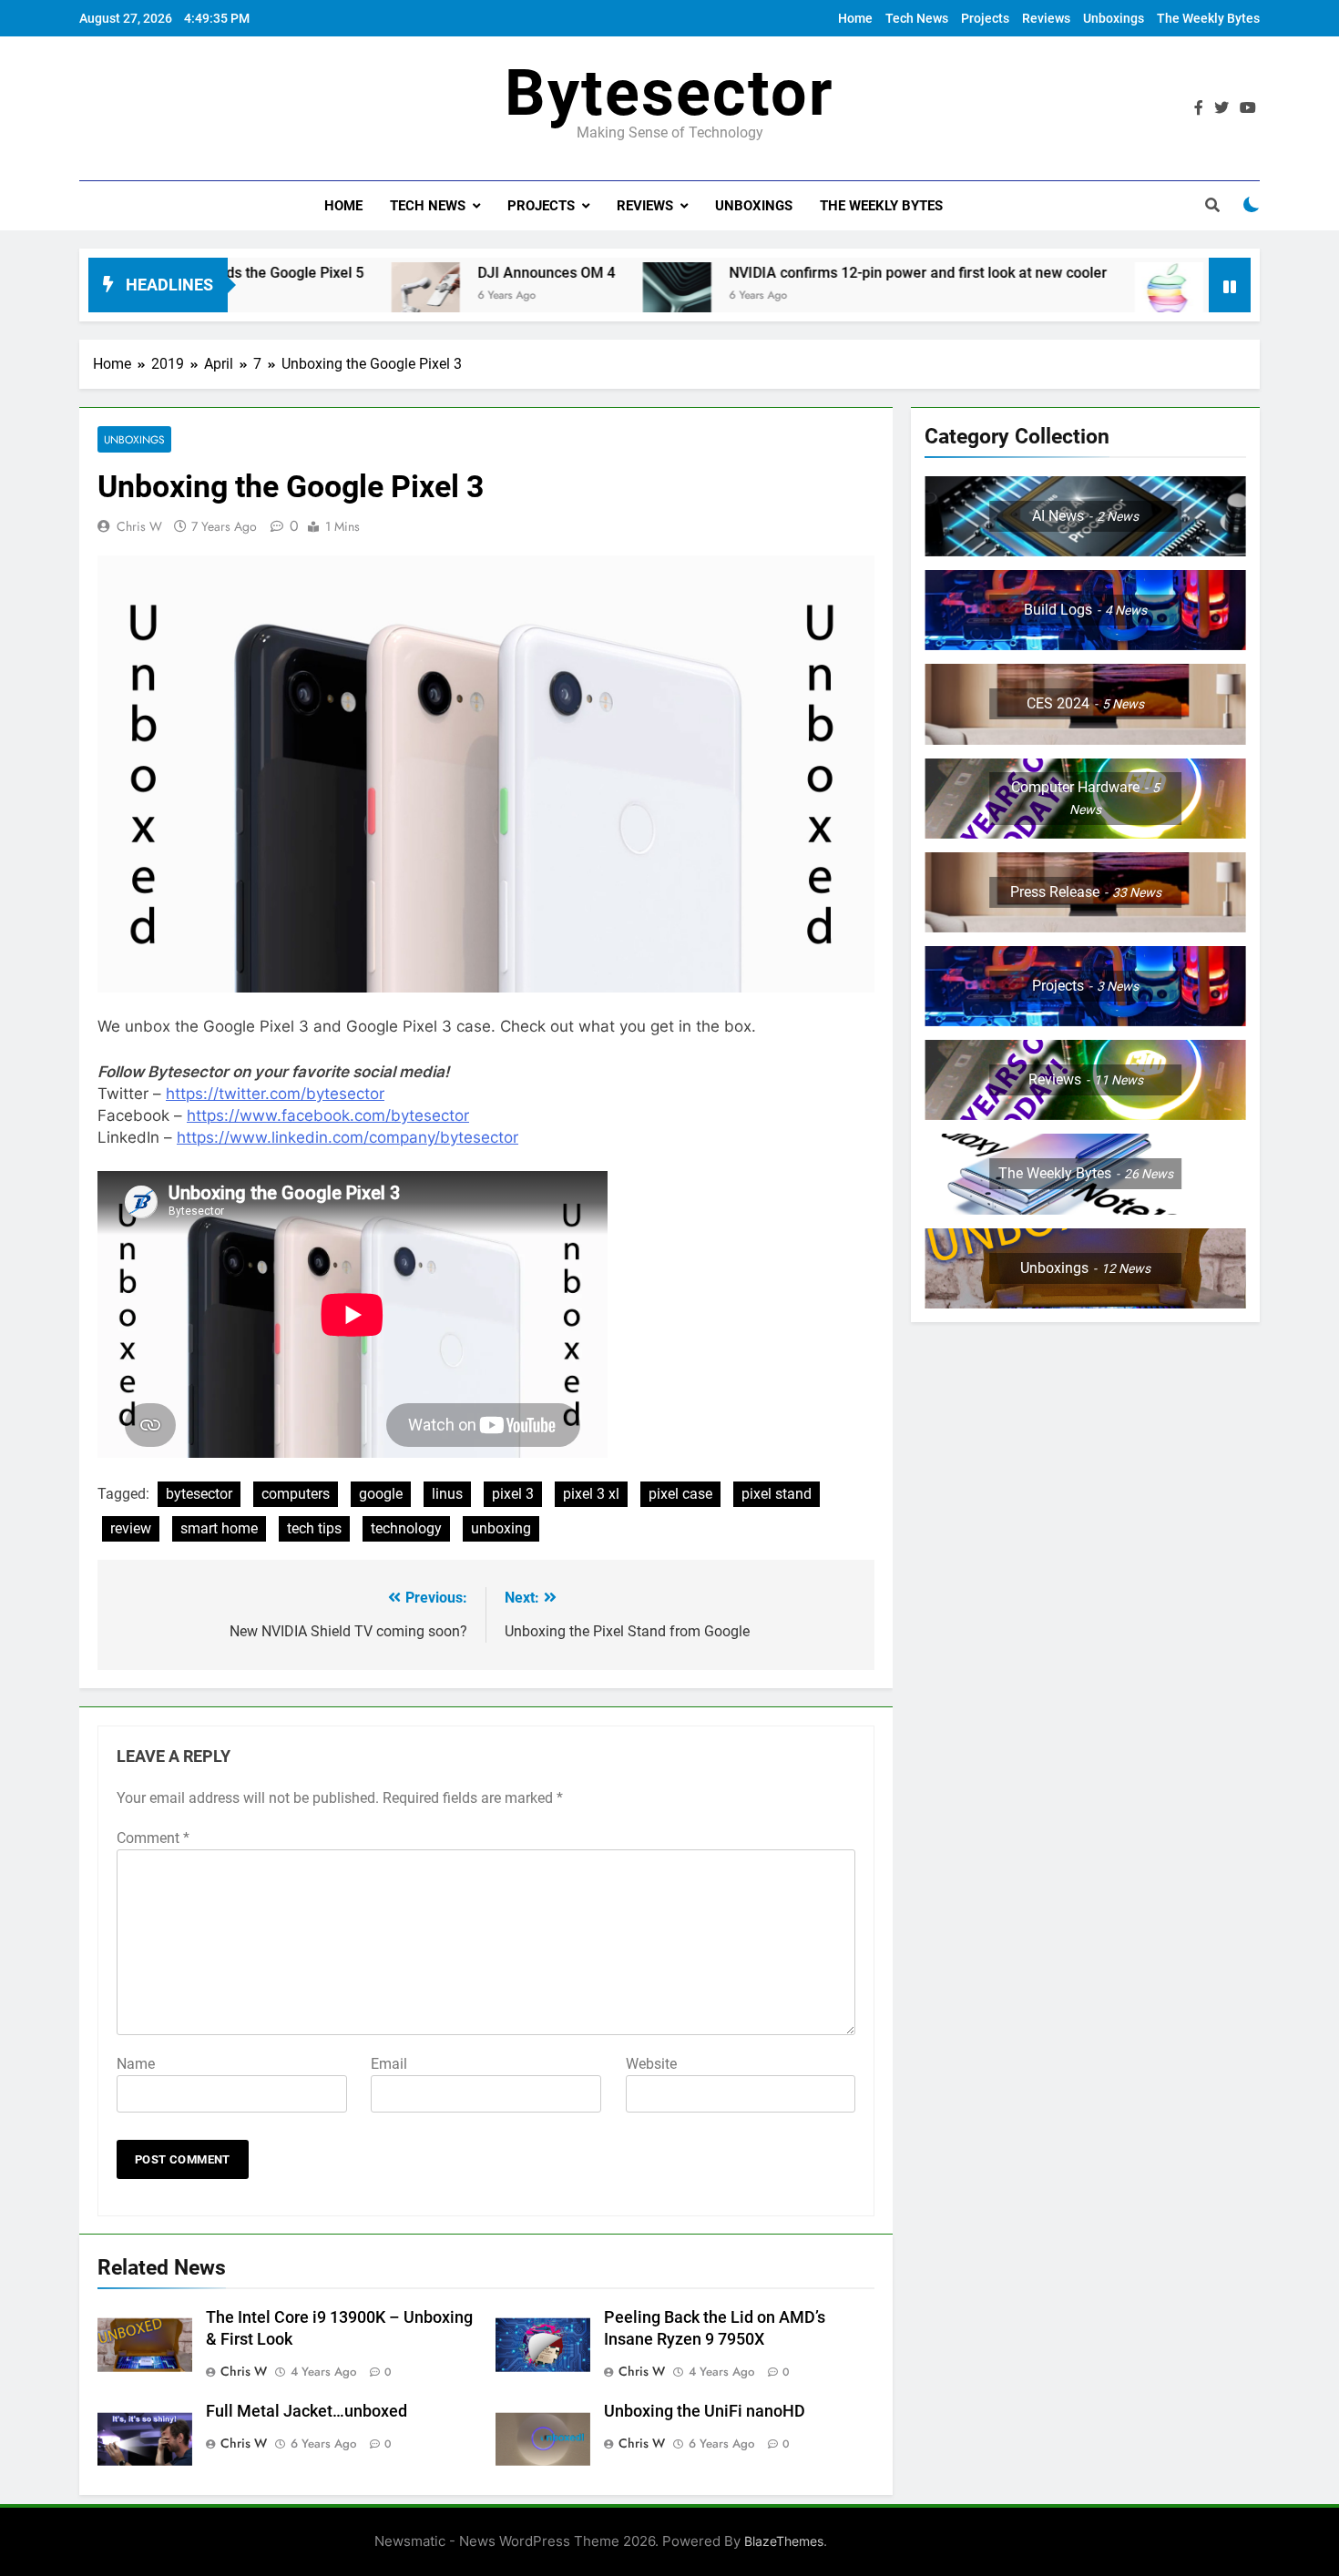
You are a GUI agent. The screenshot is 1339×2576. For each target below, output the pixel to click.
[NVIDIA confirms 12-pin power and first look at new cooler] (585, 296)
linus (447, 1494)
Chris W (139, 526)
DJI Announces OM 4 (455, 273)
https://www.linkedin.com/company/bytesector (348, 1137)
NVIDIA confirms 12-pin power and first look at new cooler (827, 273)
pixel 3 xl (591, 1494)
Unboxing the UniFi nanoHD (705, 2411)
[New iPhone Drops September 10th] (1077, 296)
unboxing (501, 1528)
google (381, 1494)
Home (855, 18)
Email (389, 2064)
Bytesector (669, 93)
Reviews (1046, 18)
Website (651, 2064)
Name (136, 2064)
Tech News (917, 18)
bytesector (199, 1494)
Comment (153, 1838)
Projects (985, 18)
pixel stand (777, 1494)
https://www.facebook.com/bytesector (328, 1115)
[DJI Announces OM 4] (334, 296)
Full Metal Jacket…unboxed (307, 2411)
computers (296, 1494)
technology (406, 1528)
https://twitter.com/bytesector (275, 1094)
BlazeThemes (784, 2541)
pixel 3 (513, 1494)
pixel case (680, 1494)
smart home (219, 1528)
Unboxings (1114, 18)
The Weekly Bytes (1208, 18)
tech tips (314, 1528)
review (131, 1528)
